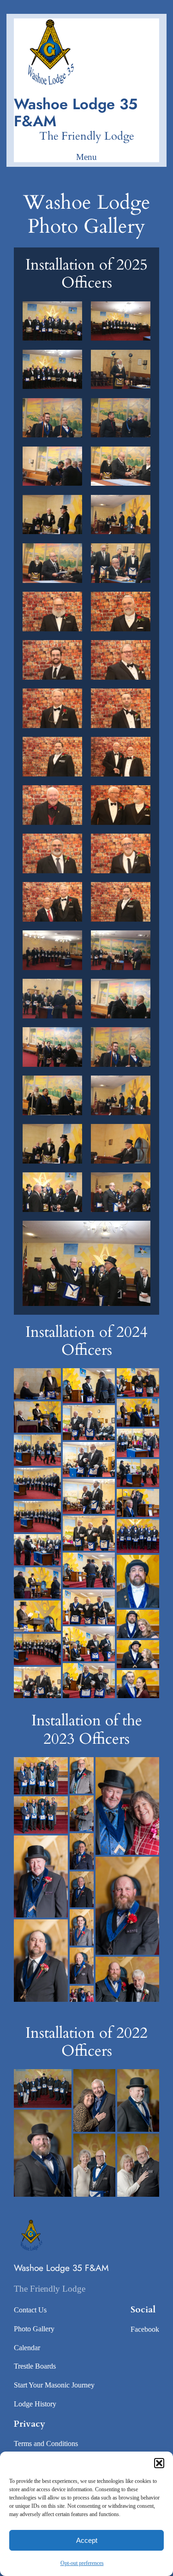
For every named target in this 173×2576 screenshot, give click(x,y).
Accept (87, 2540)
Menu (86, 157)
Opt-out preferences (82, 2563)
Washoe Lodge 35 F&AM (76, 112)
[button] (159, 2463)
